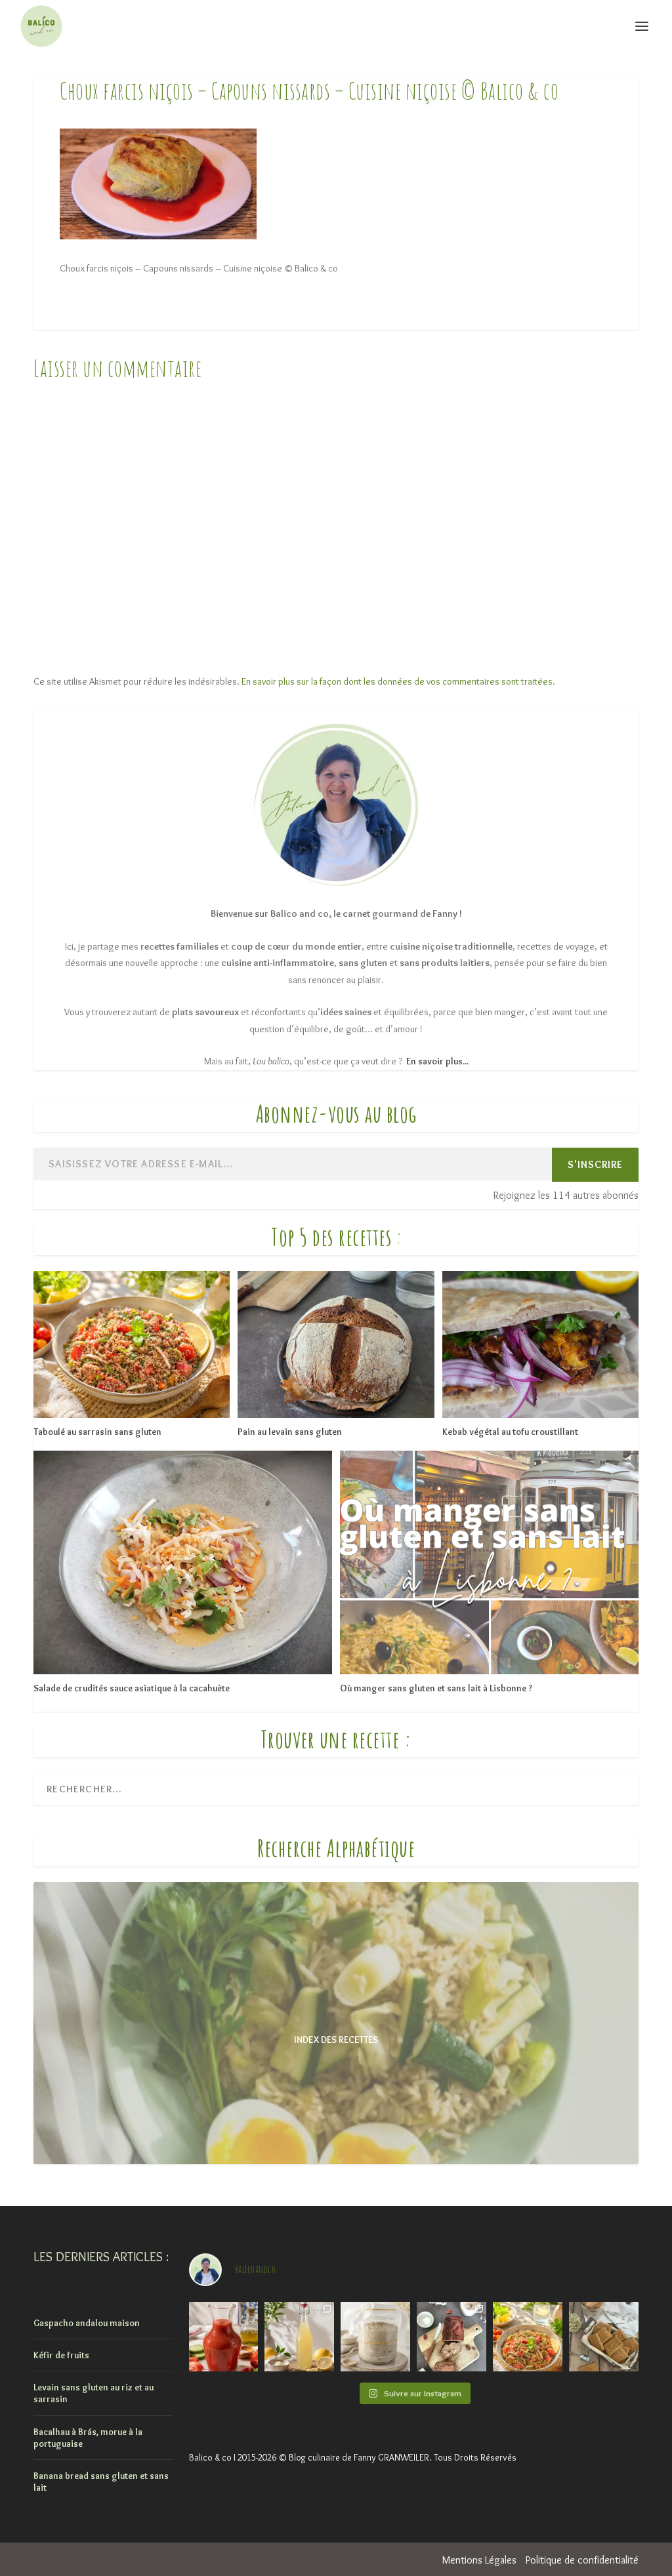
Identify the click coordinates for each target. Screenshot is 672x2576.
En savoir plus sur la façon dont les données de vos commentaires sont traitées (397, 681)
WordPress (199, 2561)
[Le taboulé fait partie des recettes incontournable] (528, 2337)
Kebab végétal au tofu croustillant (510, 1432)
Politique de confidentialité (582, 2560)
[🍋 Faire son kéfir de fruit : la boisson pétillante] (299, 2337)
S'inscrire (595, 1164)
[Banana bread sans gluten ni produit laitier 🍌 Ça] (451, 2337)
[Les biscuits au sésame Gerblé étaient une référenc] (604, 2337)
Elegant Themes (99, 2561)
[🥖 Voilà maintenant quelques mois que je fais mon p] (375, 2337)
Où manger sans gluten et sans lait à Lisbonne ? (436, 1688)
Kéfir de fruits (61, 2355)
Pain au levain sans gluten (290, 1432)
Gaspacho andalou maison (87, 2323)
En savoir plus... (437, 1061)
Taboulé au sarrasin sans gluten (97, 1432)
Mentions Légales (479, 2560)
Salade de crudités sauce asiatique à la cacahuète (132, 1688)
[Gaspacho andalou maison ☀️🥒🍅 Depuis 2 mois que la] (224, 2337)
